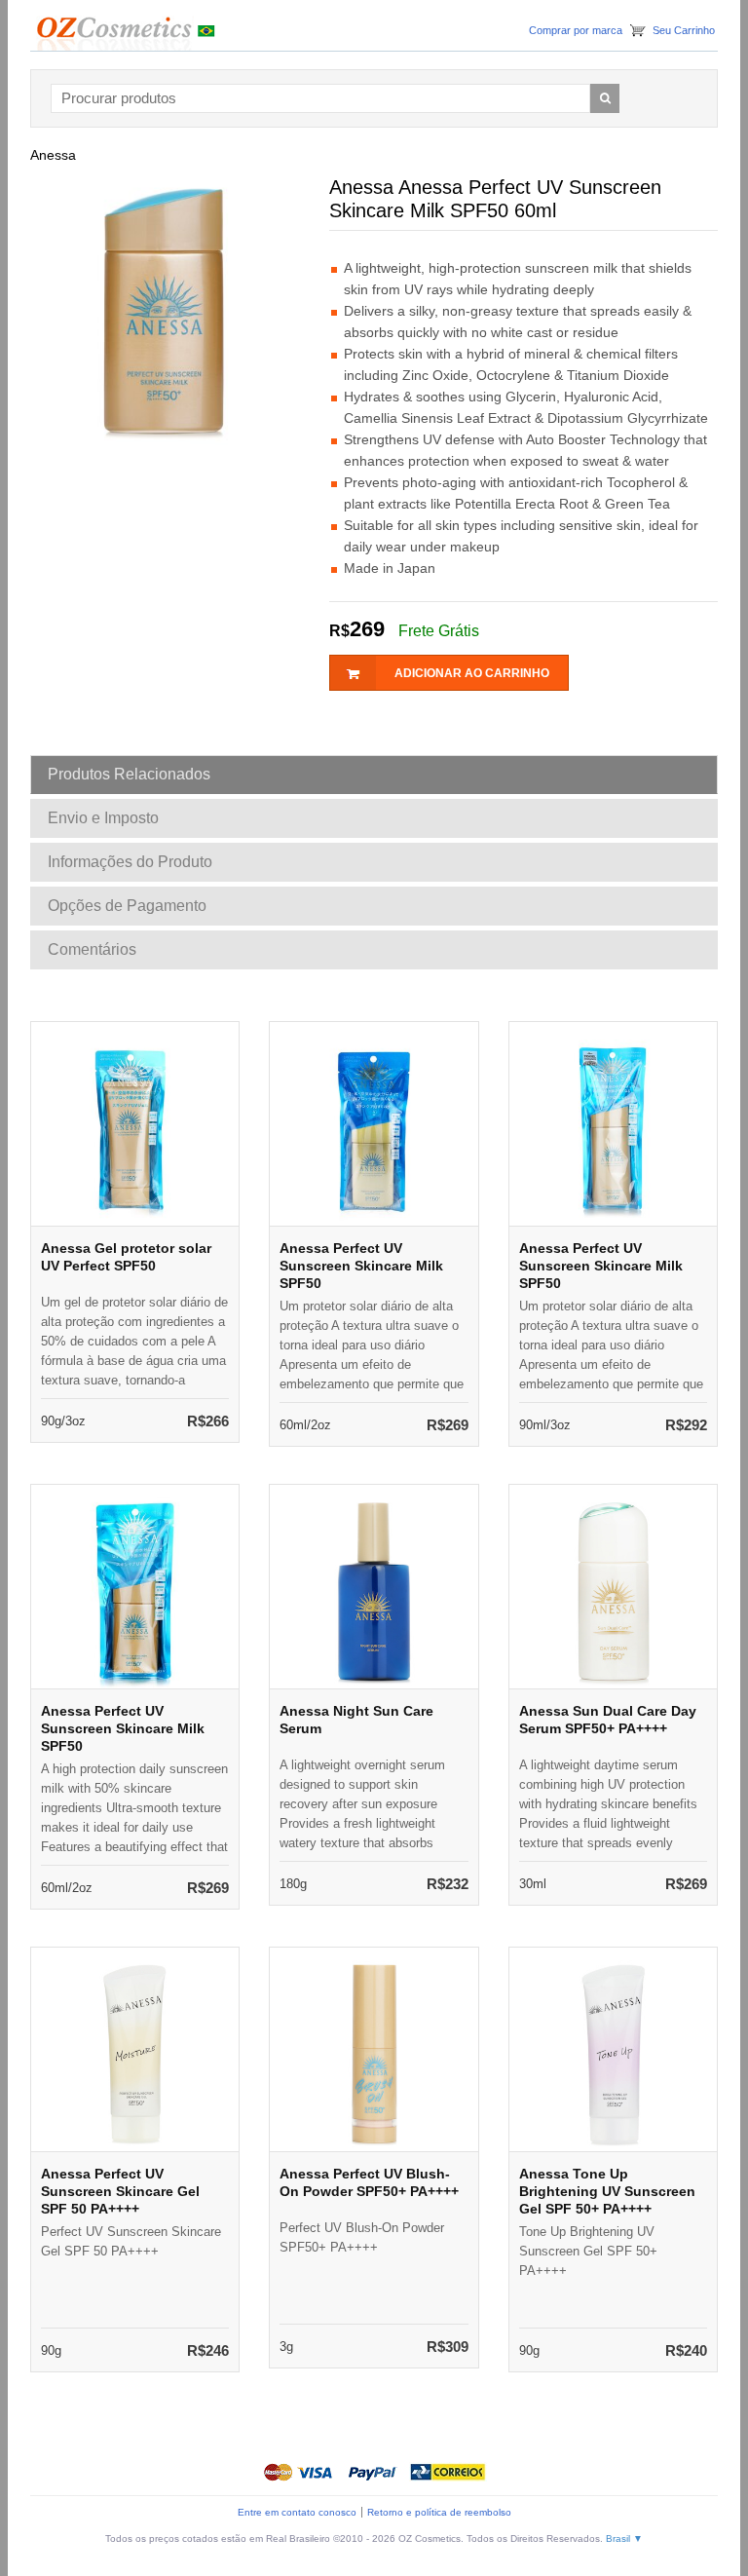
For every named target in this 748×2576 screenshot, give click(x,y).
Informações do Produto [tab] (130, 862)
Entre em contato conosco (297, 2512)
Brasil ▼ (624, 2538)
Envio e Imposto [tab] (103, 818)
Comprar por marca (576, 30)
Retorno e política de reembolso (439, 2512)
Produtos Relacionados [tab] (129, 774)
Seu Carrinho (684, 30)
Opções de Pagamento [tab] (127, 906)
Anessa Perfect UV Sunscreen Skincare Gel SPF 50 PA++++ (120, 2191)
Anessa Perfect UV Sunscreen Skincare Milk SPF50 (361, 1266)
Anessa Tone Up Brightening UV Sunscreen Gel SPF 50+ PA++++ (607, 2191)
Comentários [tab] (92, 949)
